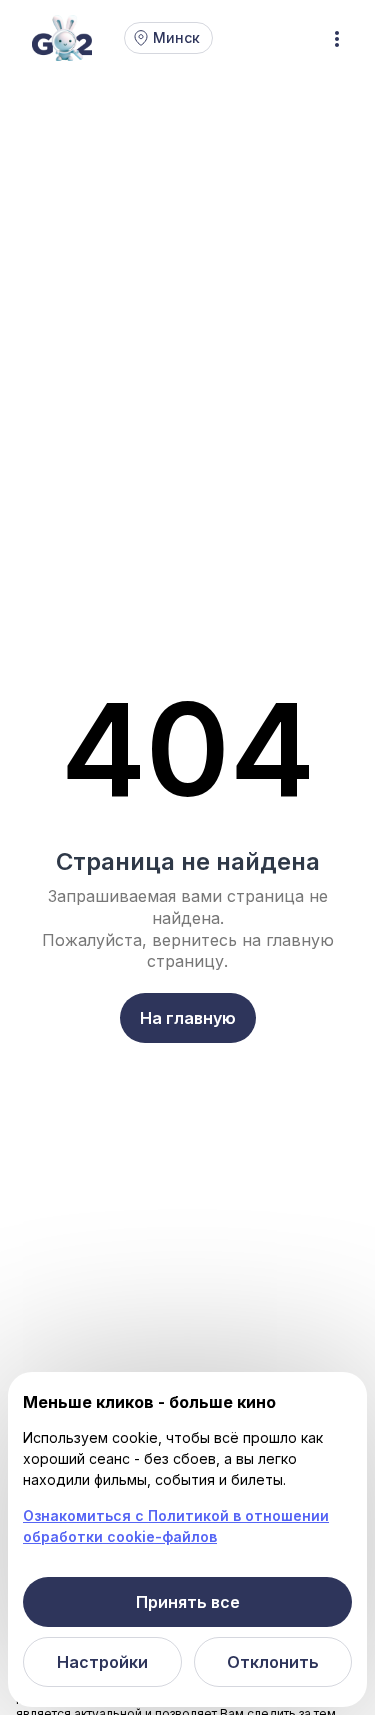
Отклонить (273, 1662)
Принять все (188, 1602)
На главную (188, 1018)
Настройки (102, 1662)
